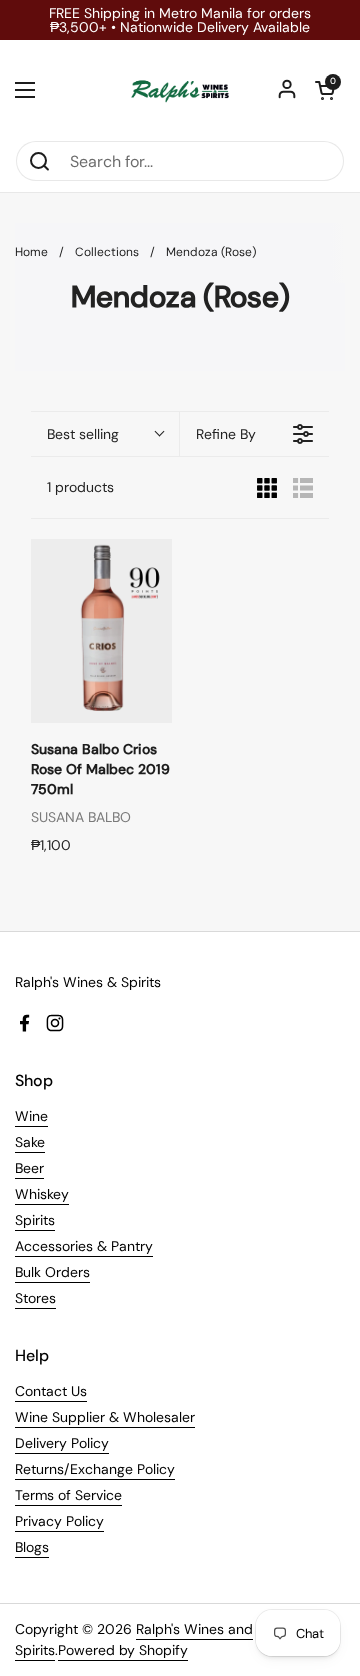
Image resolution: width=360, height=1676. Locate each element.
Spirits (35, 1220)
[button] (325, 90)
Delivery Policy (62, 1443)
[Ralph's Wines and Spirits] (180, 90)
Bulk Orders (52, 1272)
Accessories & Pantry (84, 1246)
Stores (35, 1298)
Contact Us (51, 1391)
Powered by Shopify (123, 1650)
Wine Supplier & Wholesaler (105, 1417)
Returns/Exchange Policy (95, 1469)
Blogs (32, 1547)
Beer (29, 1168)
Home (31, 252)
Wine (31, 1116)
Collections (107, 252)
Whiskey (42, 1194)
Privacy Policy (59, 1521)
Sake (30, 1142)
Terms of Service (68, 1495)
